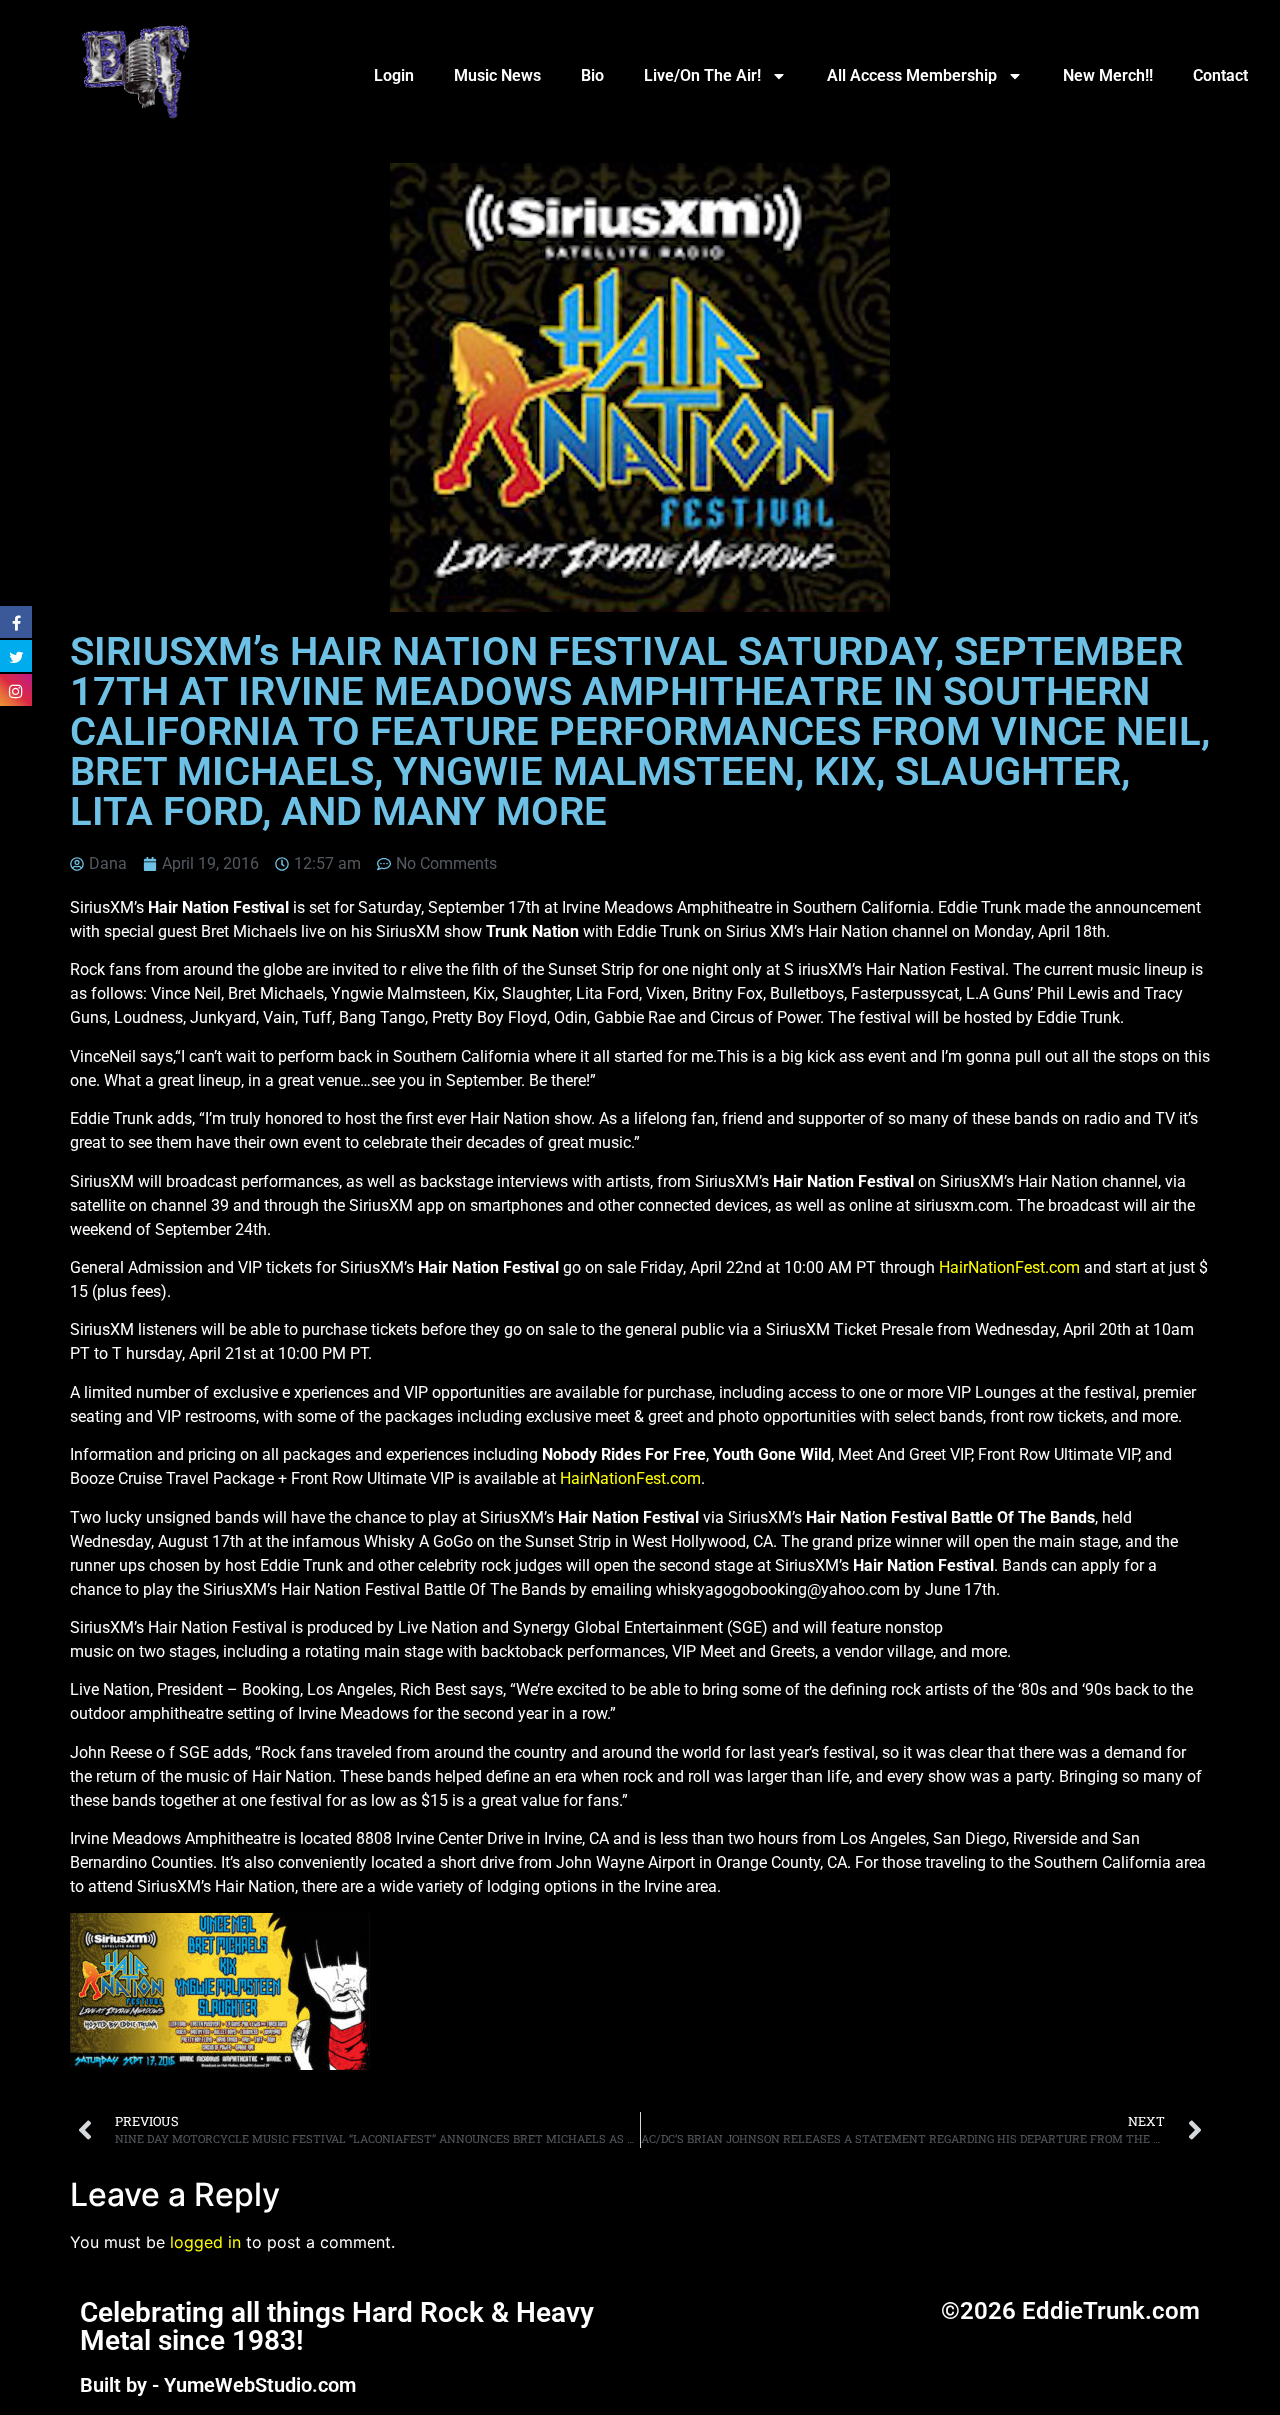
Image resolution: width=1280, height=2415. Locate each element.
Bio (592, 75)
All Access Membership (912, 75)
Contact (1220, 75)
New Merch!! (1108, 75)
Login (394, 75)
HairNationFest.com (1009, 1267)
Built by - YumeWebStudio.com (218, 2385)
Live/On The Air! (702, 75)
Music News (497, 75)
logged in (205, 2242)
